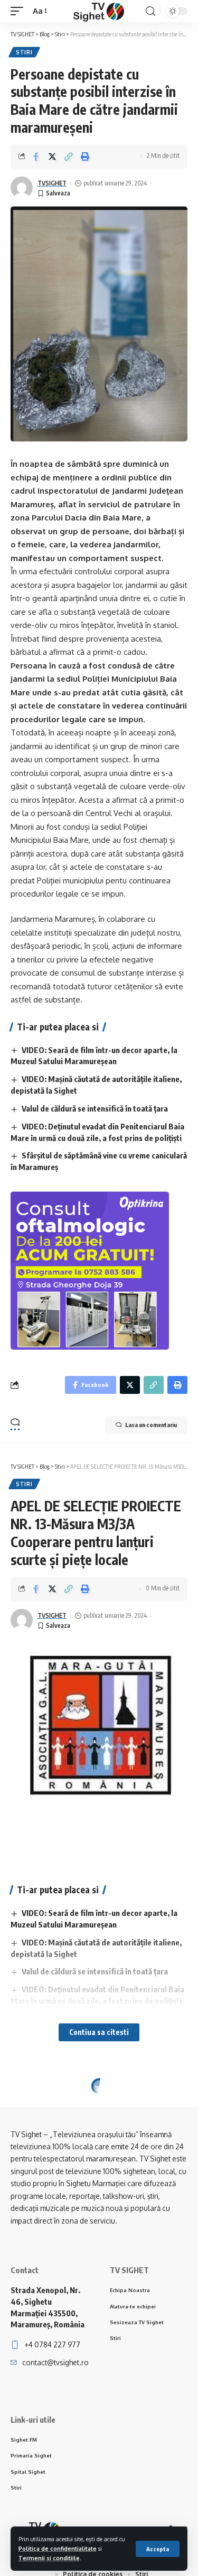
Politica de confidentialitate (58, 2548)
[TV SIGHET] (99, 11)
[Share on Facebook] (36, 156)
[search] (150, 11)
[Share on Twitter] (52, 156)
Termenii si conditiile (49, 2558)
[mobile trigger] (20, 11)
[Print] (85, 156)
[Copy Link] (69, 156)
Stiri (24, 52)
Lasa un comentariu (151, 1425)
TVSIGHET (52, 183)
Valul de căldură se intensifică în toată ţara (95, 1108)
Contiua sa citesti (99, 2032)
